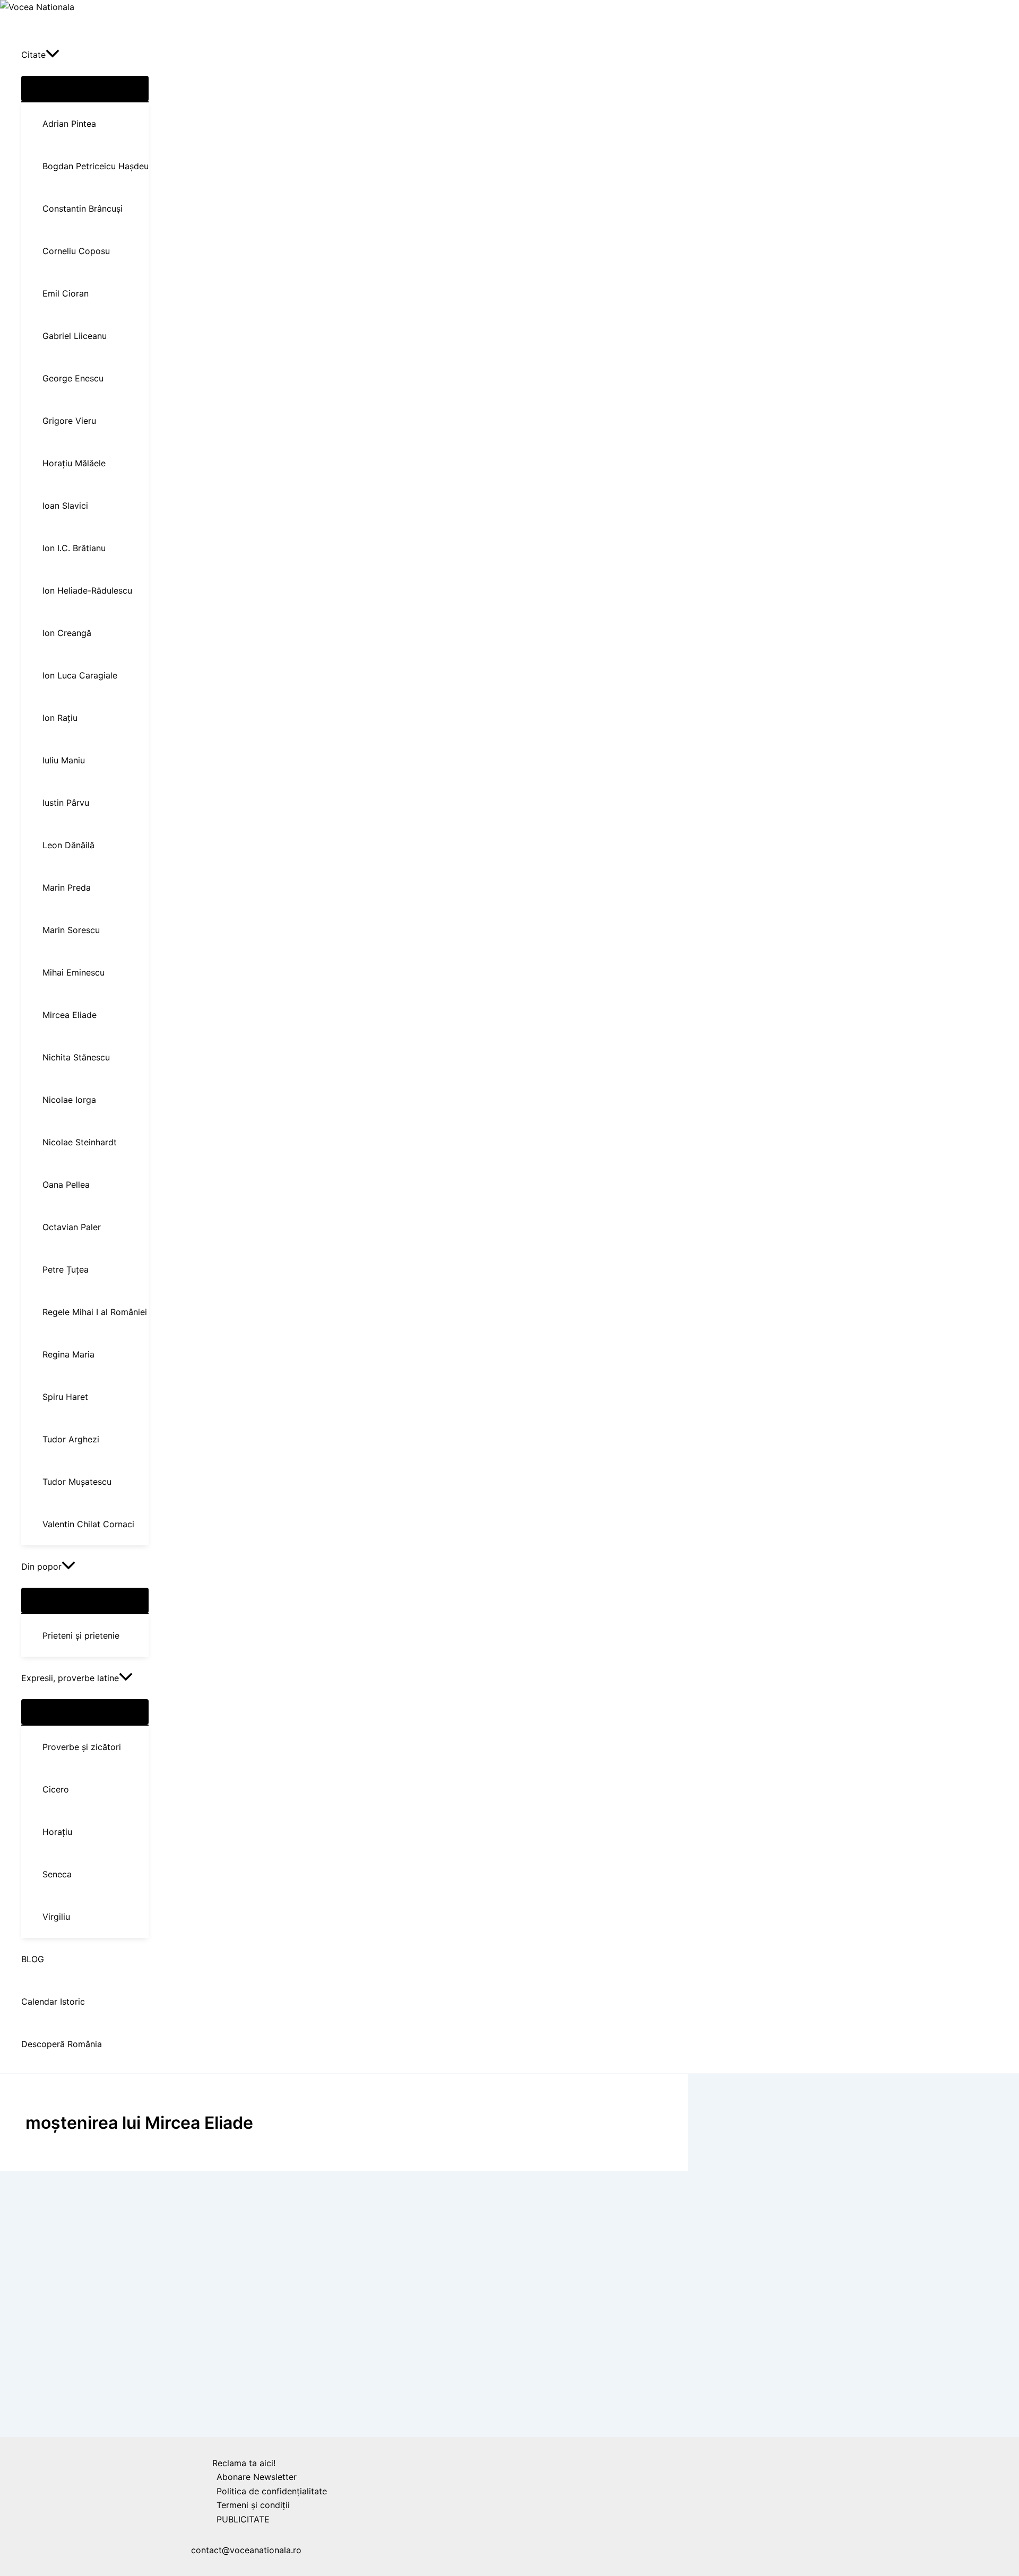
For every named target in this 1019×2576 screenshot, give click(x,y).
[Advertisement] (329, 2257)
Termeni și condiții (253, 2505)
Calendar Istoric (40, 2417)
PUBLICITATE (243, 2519)
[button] (53, 55)
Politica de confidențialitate (272, 2491)
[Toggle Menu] (85, 89)
